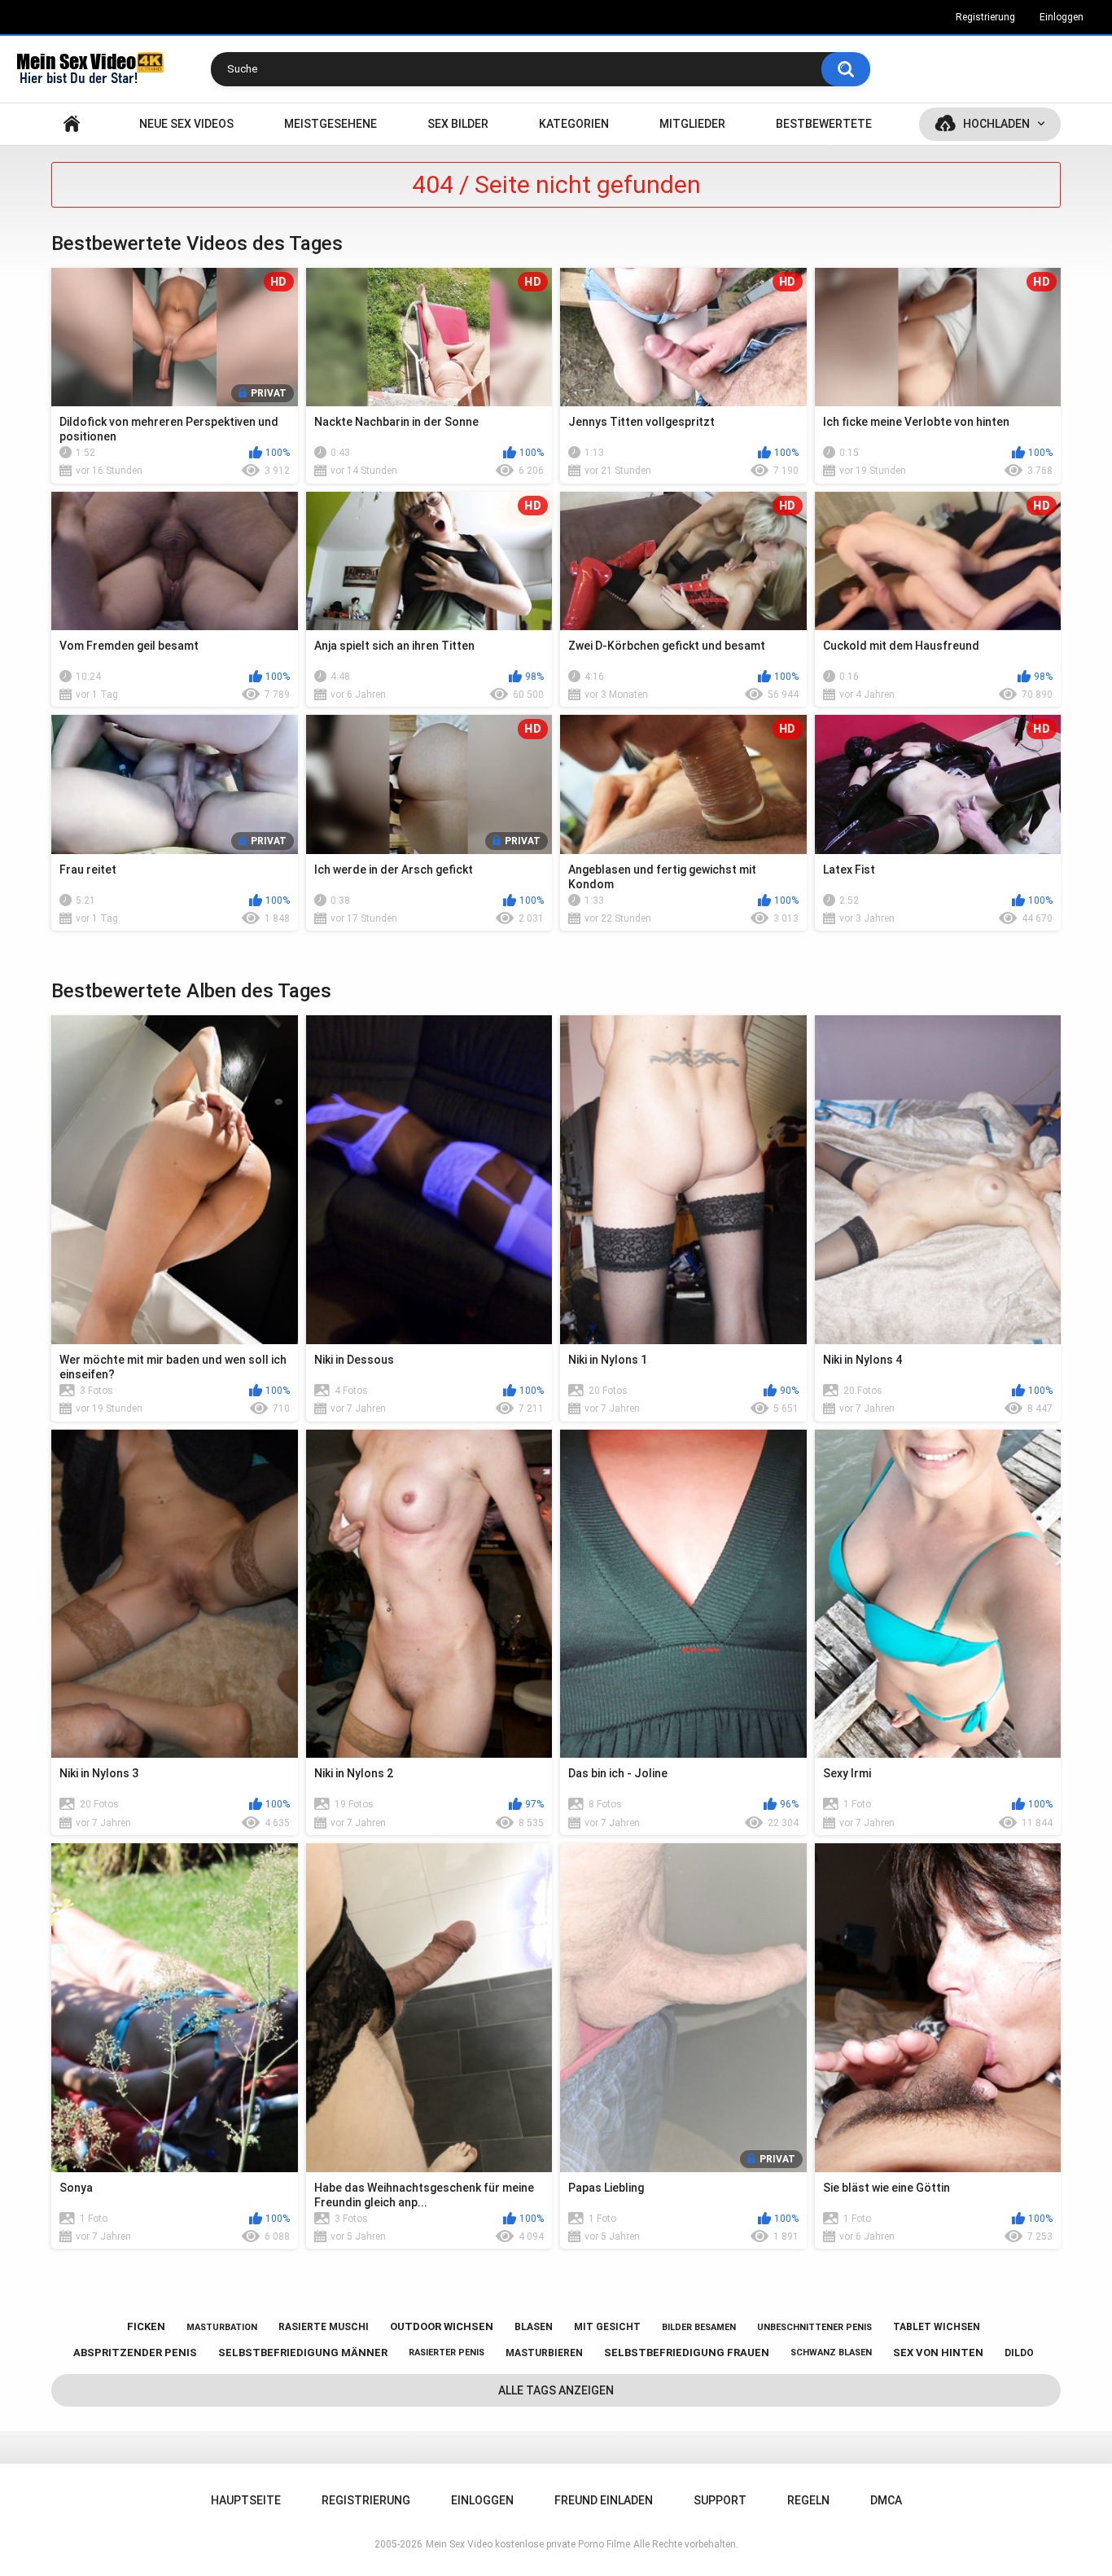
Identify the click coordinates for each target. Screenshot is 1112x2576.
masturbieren (544, 2353)
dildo (1019, 2353)
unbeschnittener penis (814, 2327)
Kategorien (574, 124)
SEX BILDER (458, 124)
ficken (146, 2326)
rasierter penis (447, 2353)
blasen (534, 2327)
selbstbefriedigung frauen (687, 2353)
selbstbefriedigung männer (303, 2353)
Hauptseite (72, 124)
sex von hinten (938, 2353)
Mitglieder (692, 124)
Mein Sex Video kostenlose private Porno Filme (528, 2544)
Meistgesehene (331, 124)
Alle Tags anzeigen (556, 2390)
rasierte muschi (324, 2327)
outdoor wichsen (442, 2326)
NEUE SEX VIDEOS (186, 124)
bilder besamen (699, 2327)
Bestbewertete (824, 124)
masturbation (222, 2327)
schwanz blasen (831, 2353)
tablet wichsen (937, 2327)
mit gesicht (607, 2327)
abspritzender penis (135, 2353)
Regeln (808, 2500)
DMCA (886, 2500)
